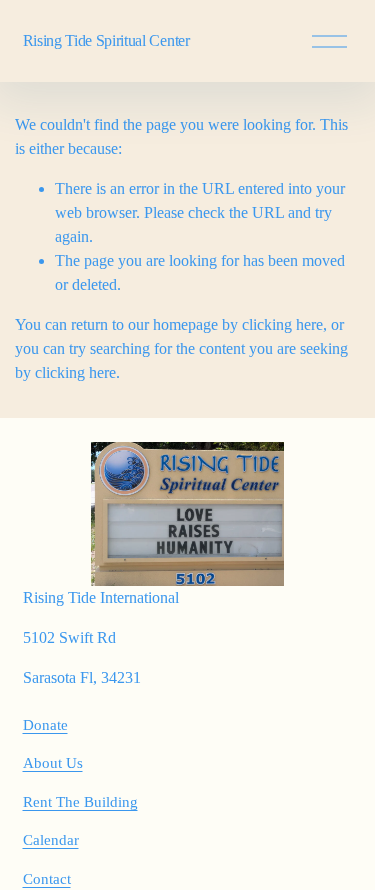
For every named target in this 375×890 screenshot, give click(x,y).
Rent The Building (80, 802)
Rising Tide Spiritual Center (106, 40)
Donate (45, 725)
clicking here (282, 324)
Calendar (51, 840)
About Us (53, 763)
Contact (47, 879)
